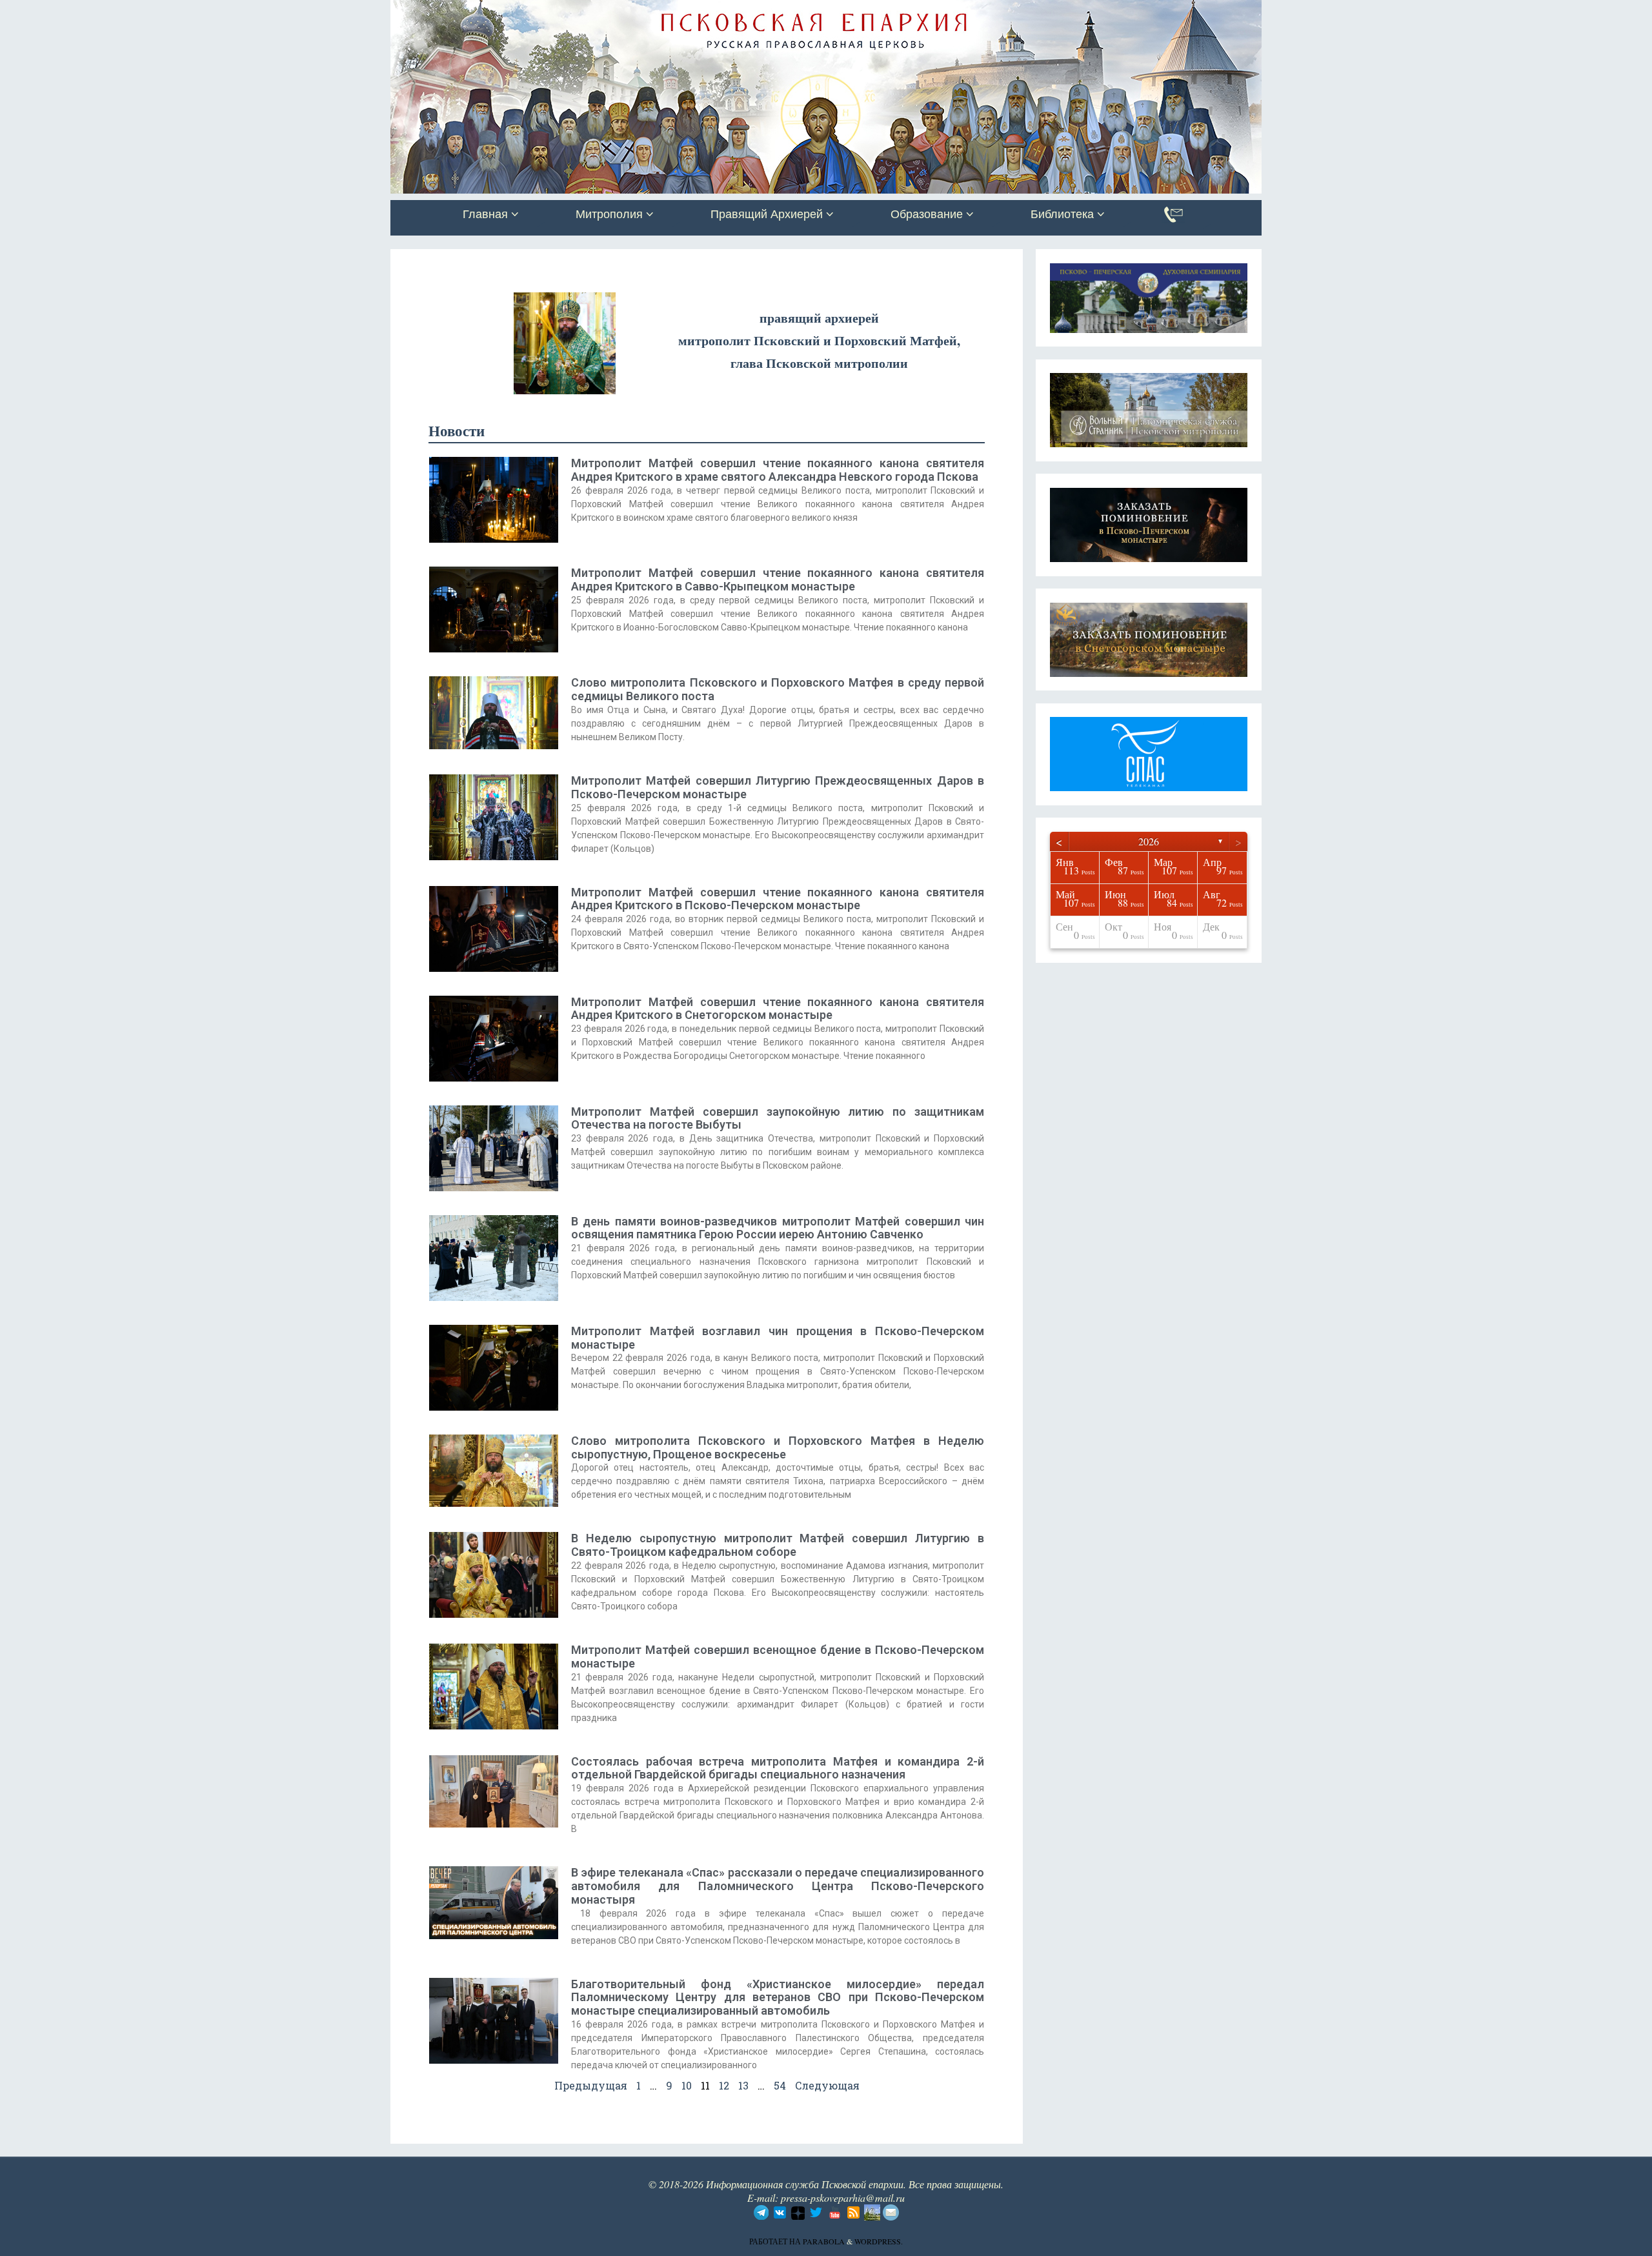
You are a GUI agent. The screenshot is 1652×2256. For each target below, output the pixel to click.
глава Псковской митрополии (819, 363)
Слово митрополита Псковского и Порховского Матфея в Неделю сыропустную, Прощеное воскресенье (778, 1447)
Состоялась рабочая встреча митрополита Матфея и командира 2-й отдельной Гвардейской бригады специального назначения (778, 1768)
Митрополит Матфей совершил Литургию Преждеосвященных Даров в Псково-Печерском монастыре (778, 787)
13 (743, 2085)
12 (724, 2085)
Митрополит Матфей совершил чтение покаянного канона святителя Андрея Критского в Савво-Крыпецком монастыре (778, 579)
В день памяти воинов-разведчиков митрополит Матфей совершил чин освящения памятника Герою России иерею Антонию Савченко (778, 1228)
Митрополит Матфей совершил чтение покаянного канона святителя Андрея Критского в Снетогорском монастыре (778, 1009)
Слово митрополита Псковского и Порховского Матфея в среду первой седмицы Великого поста (778, 689)
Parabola (824, 2241)
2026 (1149, 841)
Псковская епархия (573, 11)
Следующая (827, 2085)
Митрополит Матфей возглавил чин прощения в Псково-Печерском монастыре (778, 1338)
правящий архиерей (819, 318)
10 (687, 2085)
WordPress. (879, 2241)
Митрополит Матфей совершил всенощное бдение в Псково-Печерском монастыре (778, 1657)
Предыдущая (591, 2085)
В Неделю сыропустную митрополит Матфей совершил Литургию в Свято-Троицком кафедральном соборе (778, 1545)
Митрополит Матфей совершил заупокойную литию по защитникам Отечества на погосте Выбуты (778, 1118)
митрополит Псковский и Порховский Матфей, (819, 340)
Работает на (776, 2241)
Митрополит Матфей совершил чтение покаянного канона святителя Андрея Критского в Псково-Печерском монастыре (778, 899)
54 (780, 2085)
